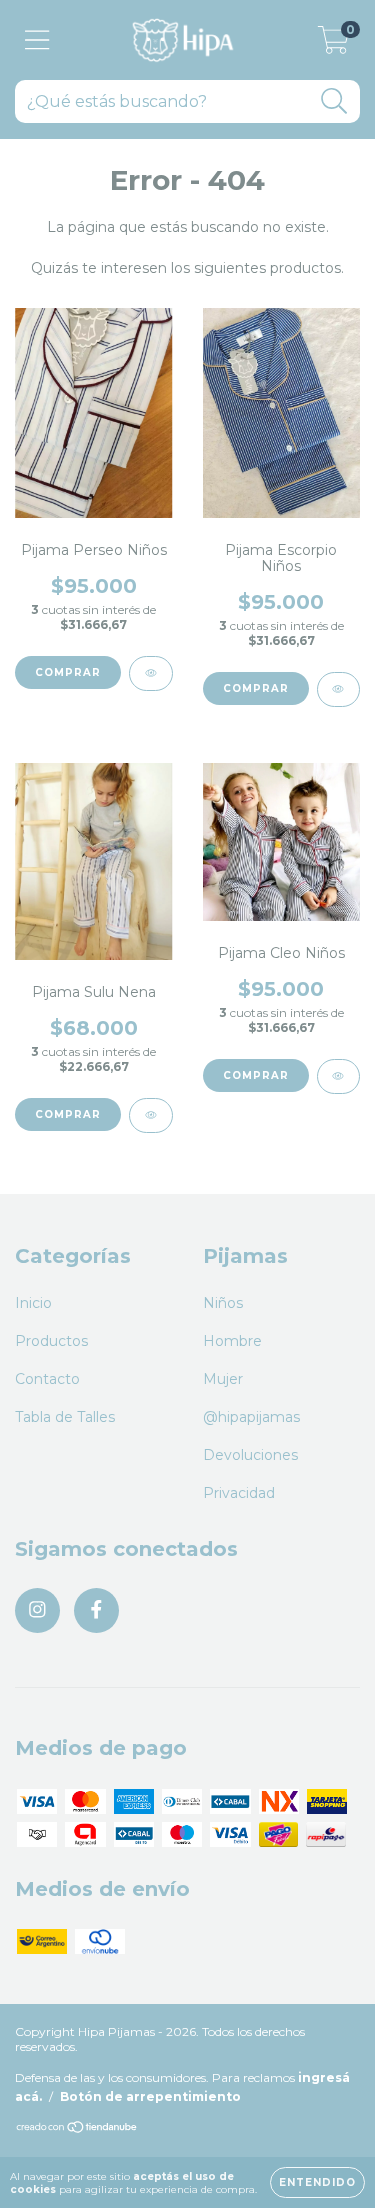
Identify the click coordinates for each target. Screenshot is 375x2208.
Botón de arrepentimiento (150, 2096)
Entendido (317, 2182)
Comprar (68, 672)
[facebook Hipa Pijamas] (96, 1610)
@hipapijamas (251, 1417)
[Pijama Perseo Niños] (151, 673)
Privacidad (239, 1493)
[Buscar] (334, 101)
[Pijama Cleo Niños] (339, 1076)
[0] (333, 45)
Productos (51, 1341)
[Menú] (37, 40)
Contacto (47, 1379)
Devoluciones (250, 1455)
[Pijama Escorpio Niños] (339, 689)
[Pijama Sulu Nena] (151, 1115)
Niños (223, 1303)
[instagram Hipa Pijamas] (37, 1610)
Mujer (223, 1379)
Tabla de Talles (65, 1417)
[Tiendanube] (77, 2129)
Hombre (232, 1341)
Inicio (33, 1303)
